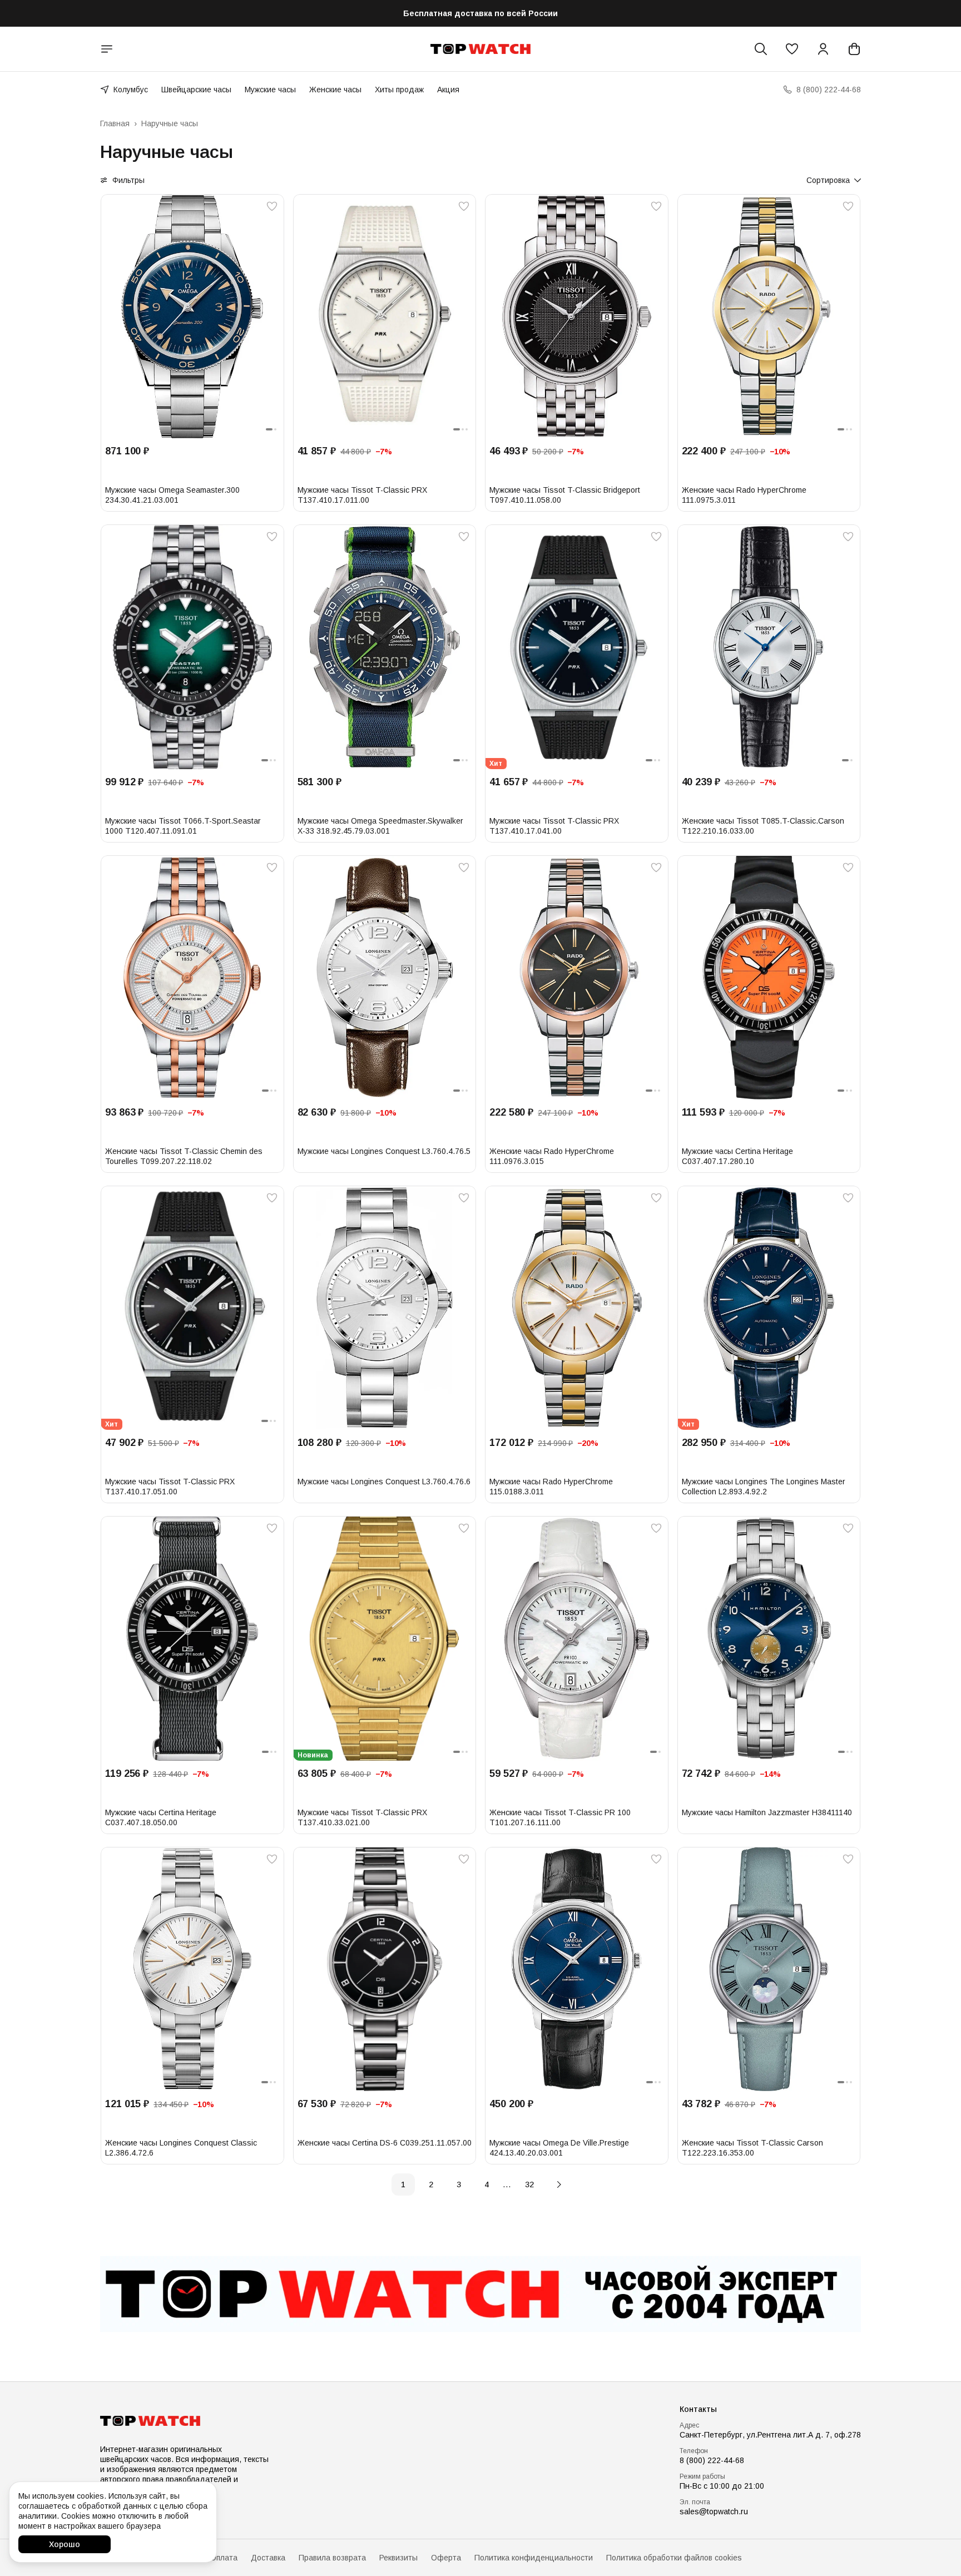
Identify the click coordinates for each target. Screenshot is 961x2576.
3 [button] (459, 2184)
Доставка (268, 2558)
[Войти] (823, 49)
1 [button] (403, 2184)
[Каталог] (107, 49)
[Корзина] (854, 49)
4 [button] (487, 2184)
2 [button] (431, 2184)
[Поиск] (761, 49)
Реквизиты (398, 2558)
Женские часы (335, 90)
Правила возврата (332, 2558)
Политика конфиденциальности (534, 2558)
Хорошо (65, 2544)
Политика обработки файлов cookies (674, 2558)
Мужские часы (270, 90)
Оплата (224, 2558)
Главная (115, 123)
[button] (792, 49)
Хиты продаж (399, 90)
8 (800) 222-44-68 (712, 2460)
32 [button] (529, 2184)
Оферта (446, 2558)
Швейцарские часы (196, 90)
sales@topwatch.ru (714, 2511)
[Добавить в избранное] (272, 206)
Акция (448, 90)
